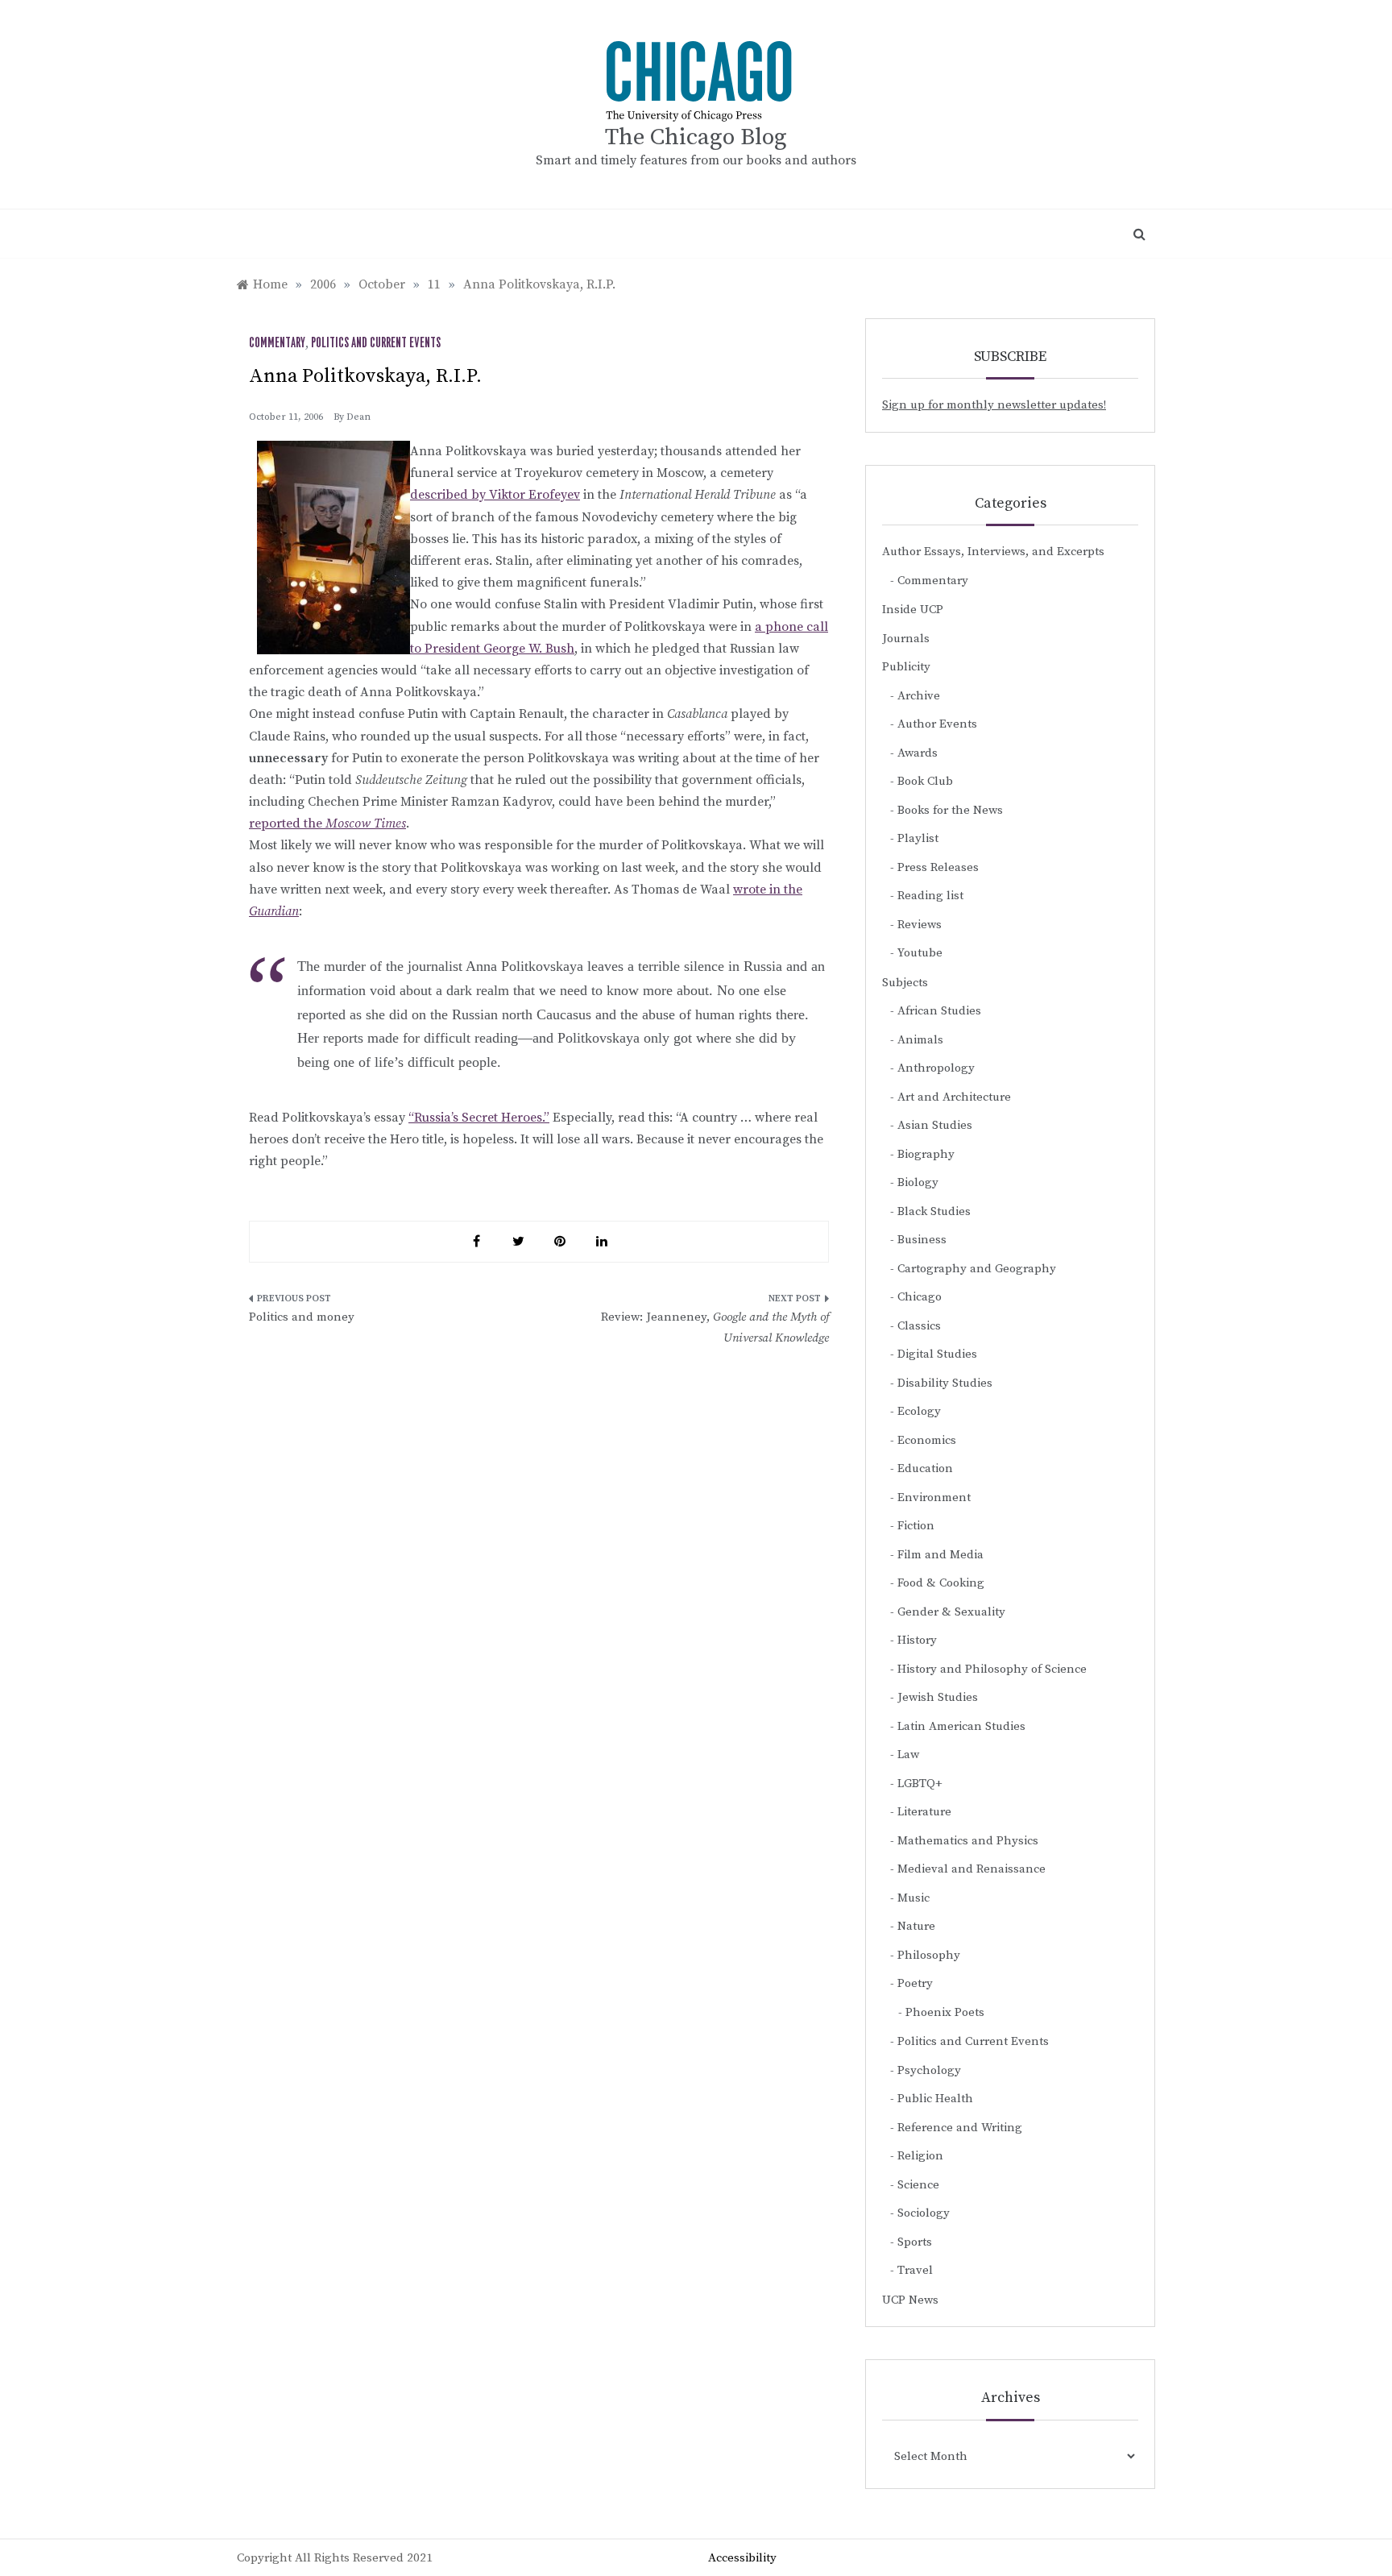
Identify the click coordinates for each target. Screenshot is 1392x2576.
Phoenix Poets (945, 2012)
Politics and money (302, 1317)
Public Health (935, 2099)
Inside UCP (913, 610)
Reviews (920, 925)
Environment (934, 1497)
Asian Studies (935, 1125)
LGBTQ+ (920, 1784)
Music (913, 1898)
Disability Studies (945, 1383)
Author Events (937, 724)
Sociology (924, 2213)
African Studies (939, 1011)
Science (918, 2185)
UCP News (910, 2300)
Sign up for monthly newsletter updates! (994, 405)
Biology (918, 1182)
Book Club (925, 781)
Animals (920, 1040)
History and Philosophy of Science (992, 1669)
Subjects (905, 983)
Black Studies (934, 1211)
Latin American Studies (961, 1726)
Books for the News (950, 810)
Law (908, 1755)
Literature (924, 1812)
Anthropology (936, 1068)
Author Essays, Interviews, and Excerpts (993, 552)
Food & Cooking (941, 1583)
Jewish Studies (938, 1697)
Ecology (919, 1411)
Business (922, 1240)
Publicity (906, 667)
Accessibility (742, 2558)
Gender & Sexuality (951, 1612)
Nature (916, 1926)
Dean (358, 417)
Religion (920, 2156)
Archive (919, 696)
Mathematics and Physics (968, 1841)
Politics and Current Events (376, 343)
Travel (915, 2270)
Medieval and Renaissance (971, 1869)
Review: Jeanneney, (715, 1327)
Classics (919, 1326)
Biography (926, 1154)
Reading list (930, 896)
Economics (927, 1440)
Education (925, 1468)
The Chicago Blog (696, 137)
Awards (918, 753)
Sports (915, 2242)
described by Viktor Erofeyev (495, 495)
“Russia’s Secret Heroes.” (479, 1118)
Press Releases (938, 867)
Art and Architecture (954, 1097)
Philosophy (929, 1955)
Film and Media (940, 1555)
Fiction (916, 1526)
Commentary (277, 343)
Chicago (920, 1297)
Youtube (920, 953)
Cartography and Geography (977, 1269)
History (917, 1640)
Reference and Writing (960, 2128)
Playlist (918, 838)
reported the (327, 823)
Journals (906, 639)
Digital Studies (937, 1354)
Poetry (915, 1983)
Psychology (929, 2070)
